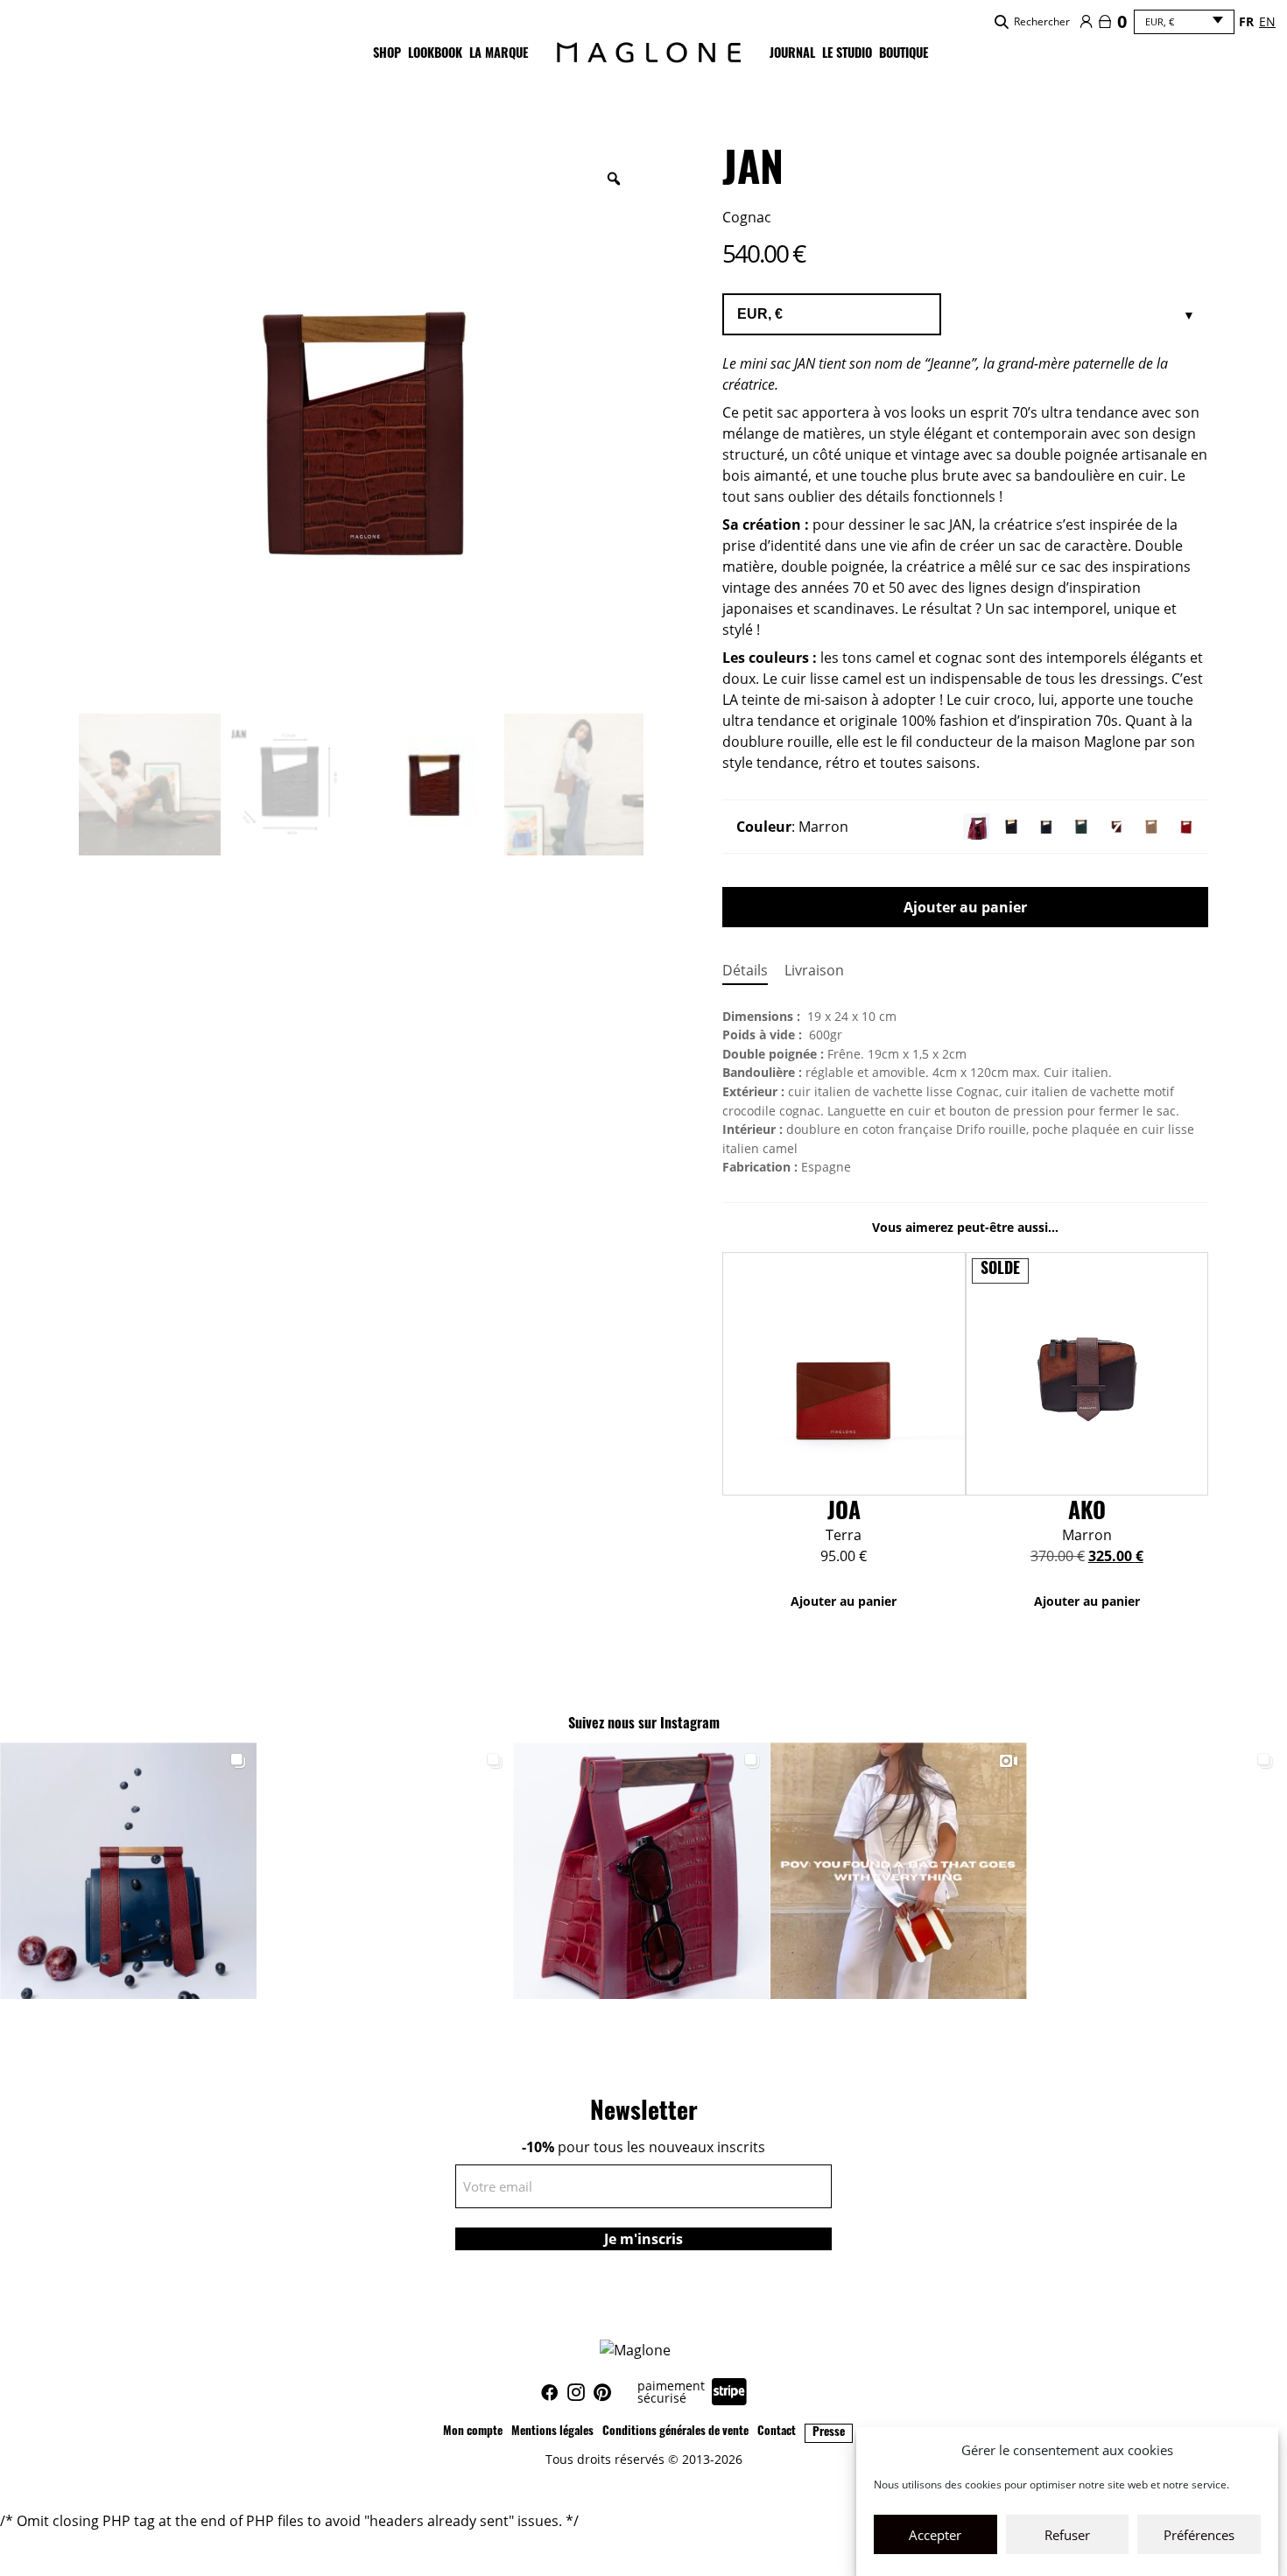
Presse (829, 2433)
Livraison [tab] (814, 970)
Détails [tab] (745, 970)
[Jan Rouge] (1186, 827)
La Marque (499, 55)
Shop (387, 55)
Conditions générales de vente (675, 2432)
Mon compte (473, 2432)
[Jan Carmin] (976, 827)
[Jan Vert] (1081, 827)
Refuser (1067, 2535)
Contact (777, 2432)
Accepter (935, 2535)
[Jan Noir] (1011, 827)
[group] (128, 1871)
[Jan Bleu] (1046, 827)
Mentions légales (552, 2432)
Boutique (904, 55)
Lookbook (435, 55)
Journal (792, 55)
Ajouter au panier (965, 907)
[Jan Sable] (1151, 827)
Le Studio (847, 55)
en (1267, 21)
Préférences (1199, 2535)
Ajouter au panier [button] (844, 1601)
